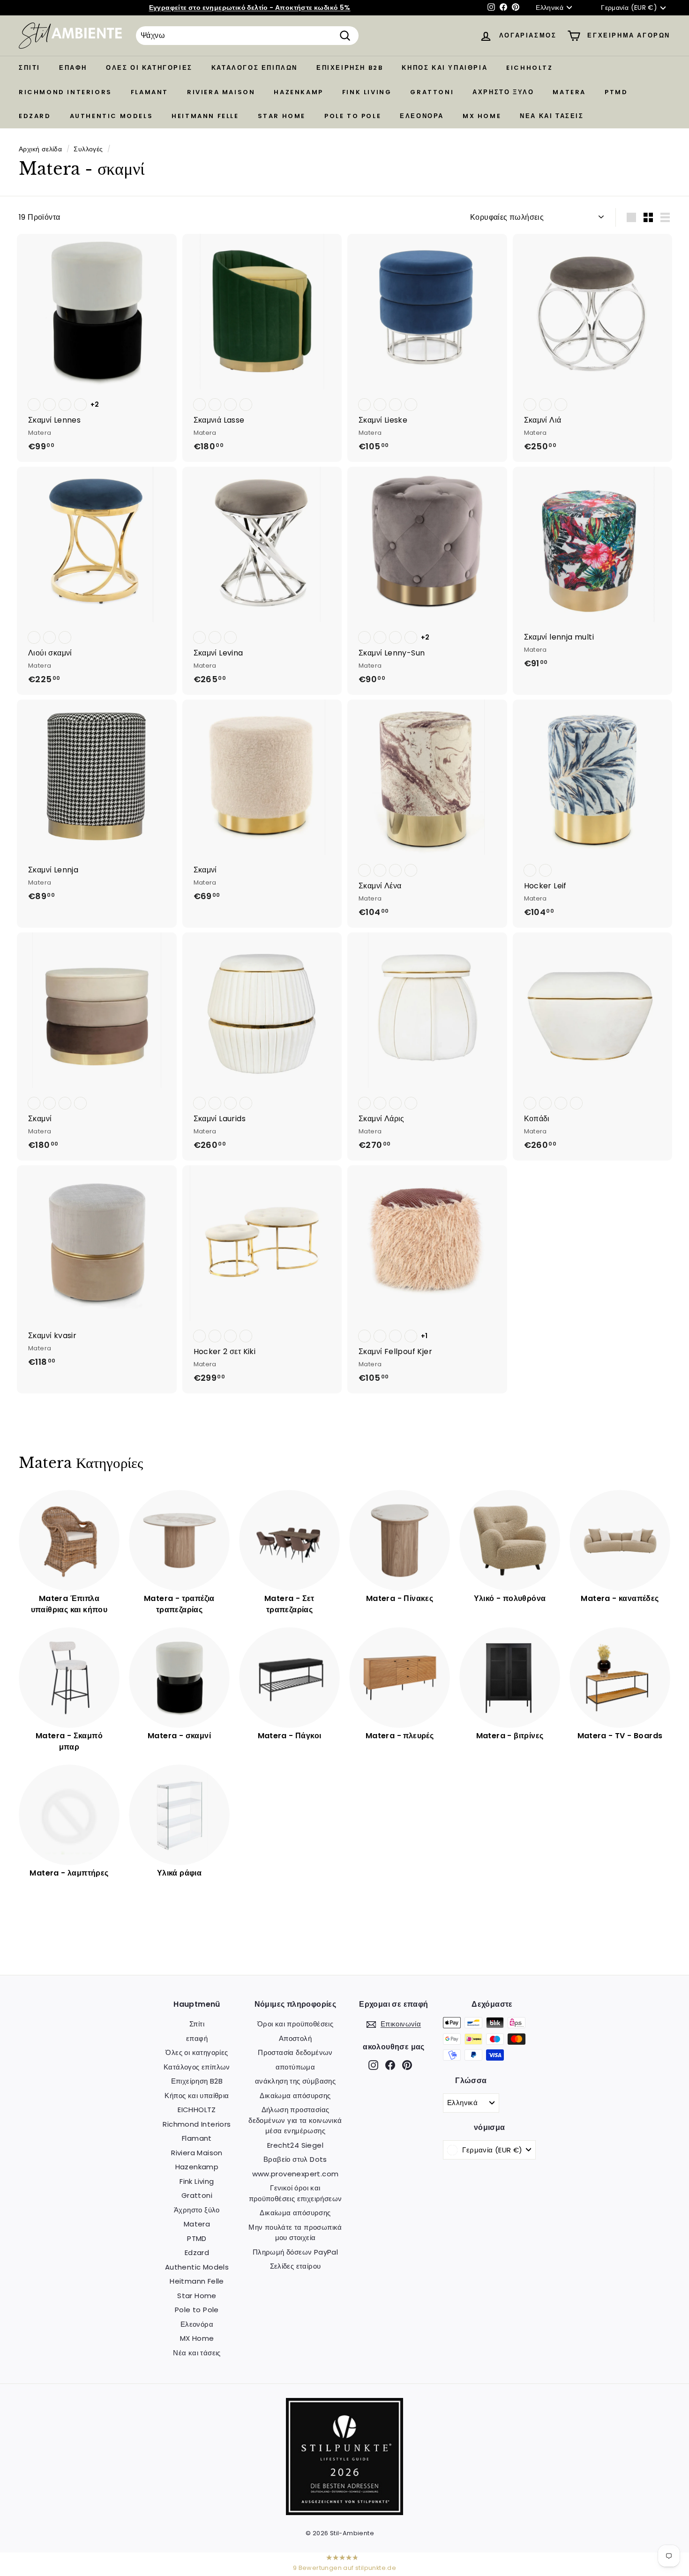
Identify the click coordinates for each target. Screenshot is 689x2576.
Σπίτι (30, 68)
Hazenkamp (298, 92)
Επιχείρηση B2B (350, 68)
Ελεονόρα (422, 116)
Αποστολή (295, 2038)
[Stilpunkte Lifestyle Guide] (344, 2513)
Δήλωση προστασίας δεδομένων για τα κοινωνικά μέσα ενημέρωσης (295, 2120)
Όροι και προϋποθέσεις (295, 2024)
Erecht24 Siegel (295, 2145)
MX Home (482, 116)
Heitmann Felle (205, 116)
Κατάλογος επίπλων (255, 68)
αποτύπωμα (296, 2067)
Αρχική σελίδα (40, 149)
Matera (569, 92)
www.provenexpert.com (296, 2174)
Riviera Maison (221, 92)
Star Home (282, 116)
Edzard (35, 116)
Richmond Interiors (65, 92)
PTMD (616, 92)
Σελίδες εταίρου (296, 2266)
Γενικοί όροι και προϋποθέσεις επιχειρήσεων (296, 2193)
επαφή (73, 68)
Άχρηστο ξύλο (503, 92)
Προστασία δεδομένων (295, 2052)
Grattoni (432, 92)
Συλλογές (88, 149)
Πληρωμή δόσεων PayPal (295, 2252)
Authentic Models (112, 116)
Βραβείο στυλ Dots (295, 2159)
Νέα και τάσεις (552, 116)
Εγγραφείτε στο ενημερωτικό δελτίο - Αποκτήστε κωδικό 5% (250, 7)
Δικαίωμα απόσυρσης (295, 2096)
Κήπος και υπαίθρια (445, 68)
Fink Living (367, 92)
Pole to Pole (353, 116)
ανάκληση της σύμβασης (295, 2081)
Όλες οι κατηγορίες (149, 68)
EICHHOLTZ (529, 68)
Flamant (150, 92)
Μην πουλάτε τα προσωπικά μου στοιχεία (295, 2233)
